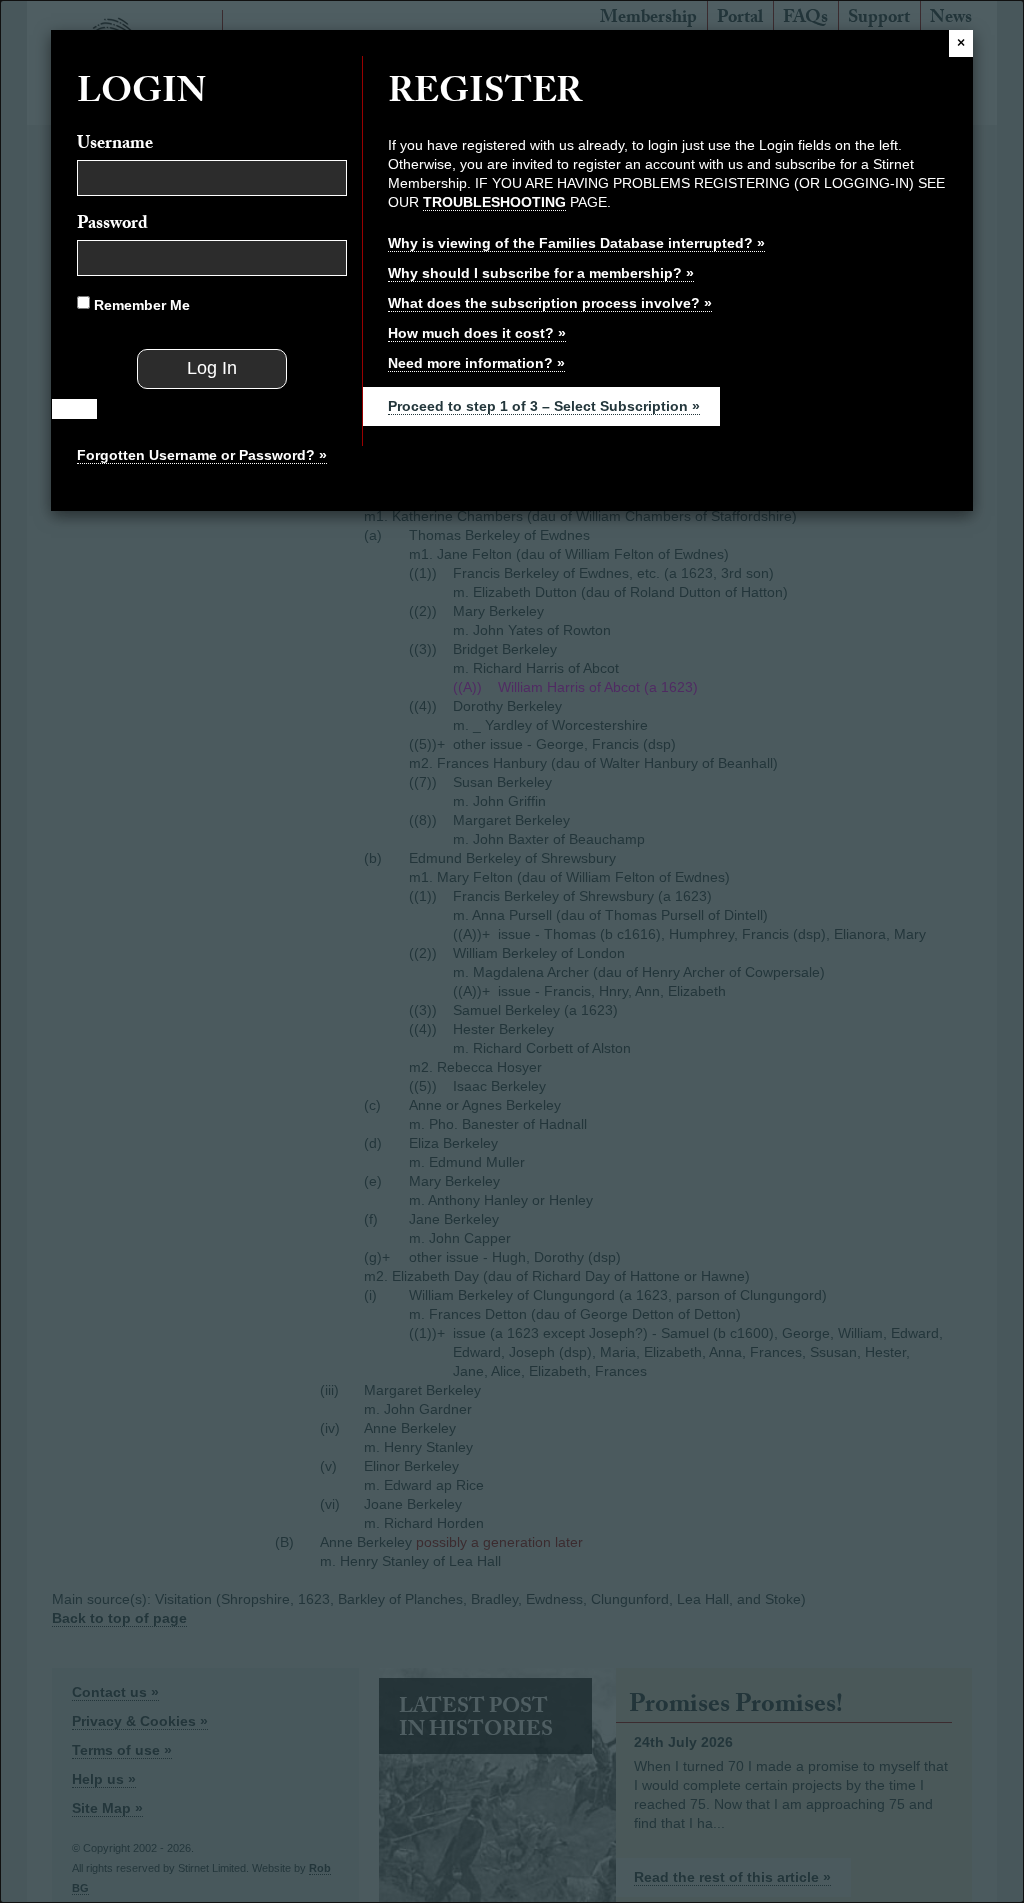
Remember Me (140, 305)
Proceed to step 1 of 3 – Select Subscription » (544, 406)
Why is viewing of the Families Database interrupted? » (576, 243)
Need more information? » (476, 363)
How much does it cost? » (477, 333)
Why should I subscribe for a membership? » (541, 273)
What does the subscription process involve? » (550, 303)
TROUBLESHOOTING (494, 202)
